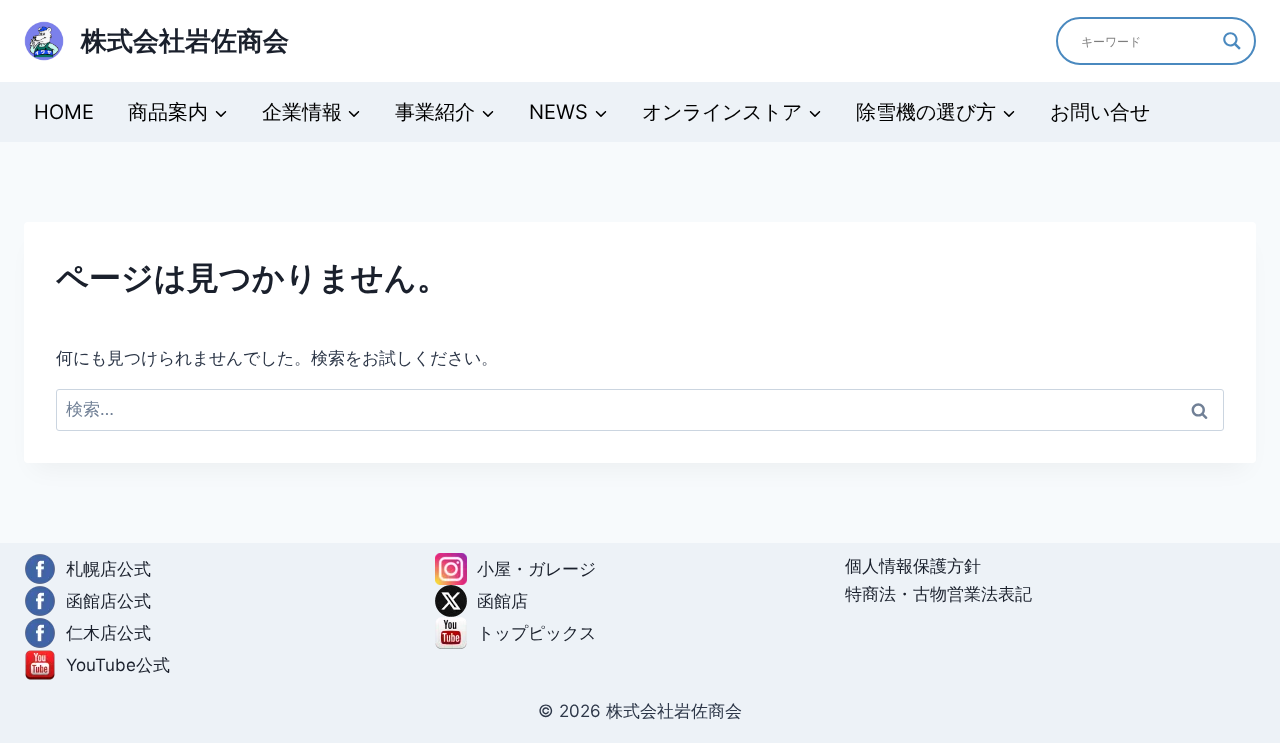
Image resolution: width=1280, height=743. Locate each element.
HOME (64, 112)
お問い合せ (1100, 112)
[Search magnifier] (1232, 41)
